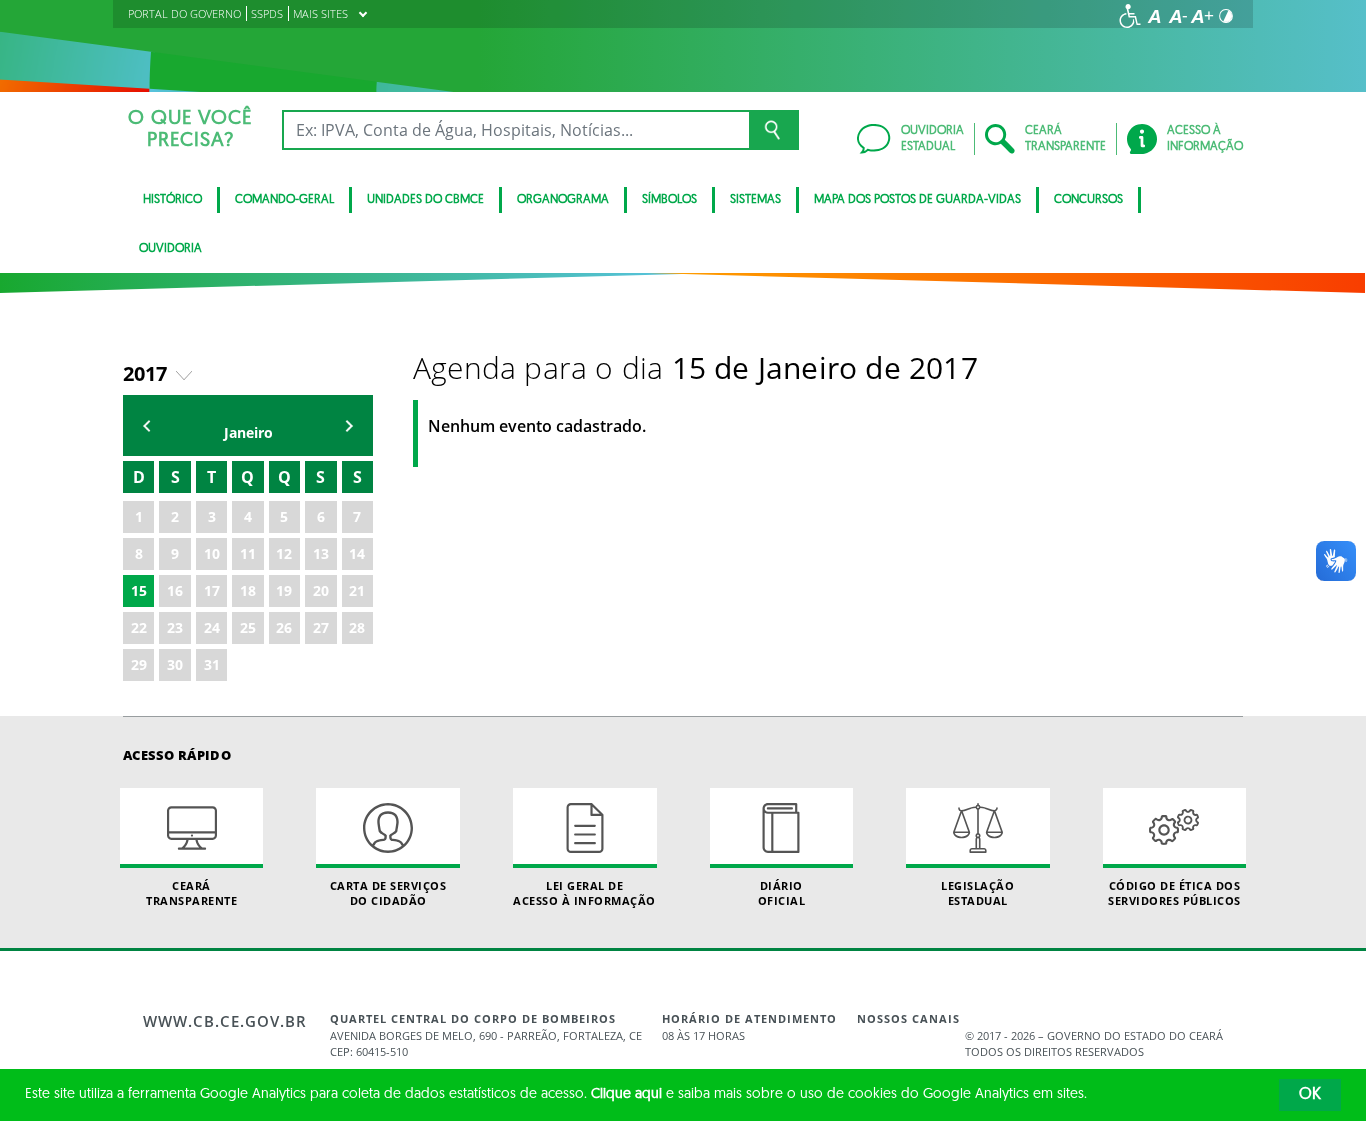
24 (212, 627)
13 (321, 553)
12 (284, 553)
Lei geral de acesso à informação (584, 893)
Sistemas (755, 200)
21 (357, 590)
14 (357, 553)
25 (248, 627)
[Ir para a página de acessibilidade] (1130, 16)
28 (357, 627)
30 (175, 664)
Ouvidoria (170, 249)
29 (139, 664)
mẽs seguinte (349, 425)
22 (139, 627)
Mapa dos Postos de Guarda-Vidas (917, 200)
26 (284, 627)
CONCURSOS (1088, 200)
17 (212, 590)
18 (248, 590)
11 (248, 553)
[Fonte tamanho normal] (1154, 16)
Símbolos (669, 200)
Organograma (563, 200)
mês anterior (147, 425)
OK (1310, 1095)
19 (284, 590)
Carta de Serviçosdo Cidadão (388, 893)
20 (321, 590)
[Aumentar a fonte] (1202, 16)
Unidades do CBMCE (425, 200)
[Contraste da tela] (1226, 16)
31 (212, 664)
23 (175, 627)
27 (321, 627)
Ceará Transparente (191, 893)
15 (139, 590)
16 (175, 590)
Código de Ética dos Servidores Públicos (1174, 893)
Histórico (172, 200)
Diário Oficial (782, 893)
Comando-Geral (284, 200)
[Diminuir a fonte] (1178, 16)
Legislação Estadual (977, 893)
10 (212, 553)
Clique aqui (626, 1094)
